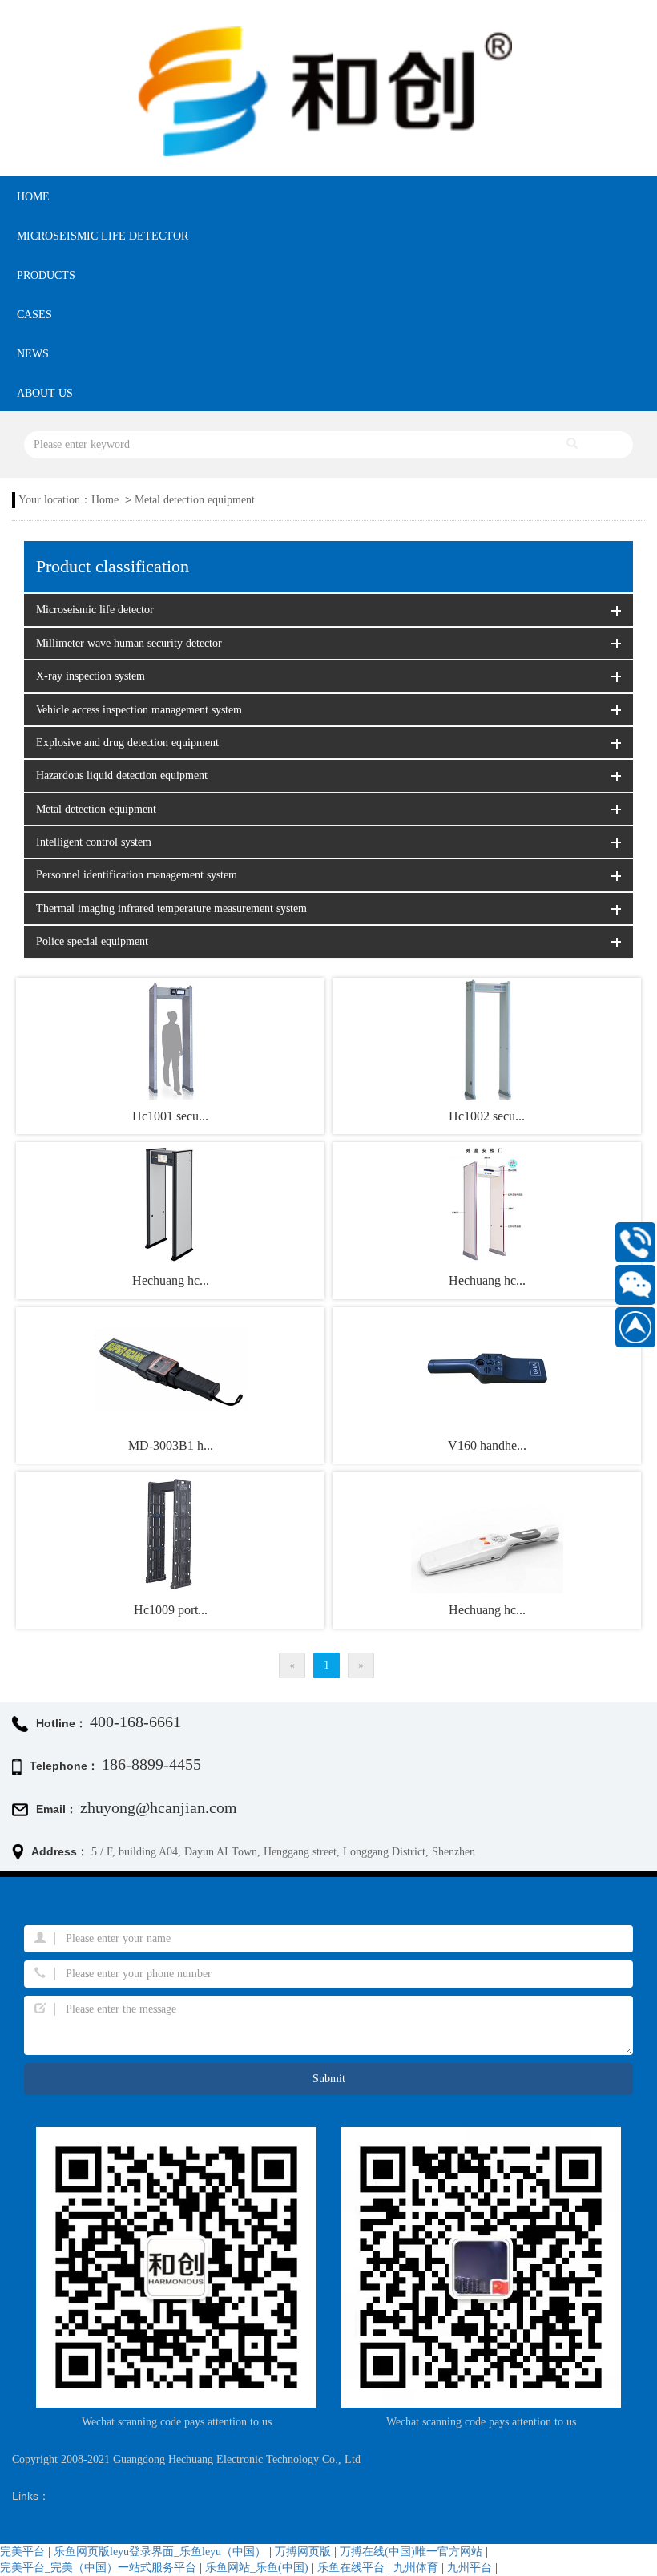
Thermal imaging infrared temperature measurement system (171, 908)
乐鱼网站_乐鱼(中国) (257, 2568)
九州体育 (416, 2568)
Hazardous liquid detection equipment (122, 775)
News (33, 354)
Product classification (113, 567)
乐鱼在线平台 (351, 2568)
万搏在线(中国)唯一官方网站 (411, 2552)
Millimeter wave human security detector (129, 643)
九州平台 (470, 2568)
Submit (329, 2079)
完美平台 (22, 2552)
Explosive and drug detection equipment (127, 743)
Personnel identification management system (137, 875)
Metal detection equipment (195, 500)
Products (46, 275)
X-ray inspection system (91, 676)
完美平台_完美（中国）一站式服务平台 (98, 2568)
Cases (34, 315)
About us (45, 393)
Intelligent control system (94, 842)
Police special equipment (92, 941)
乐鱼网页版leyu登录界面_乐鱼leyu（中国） (160, 2552)
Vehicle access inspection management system (139, 710)
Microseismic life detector (103, 236)
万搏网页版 (303, 2552)
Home (33, 197)
